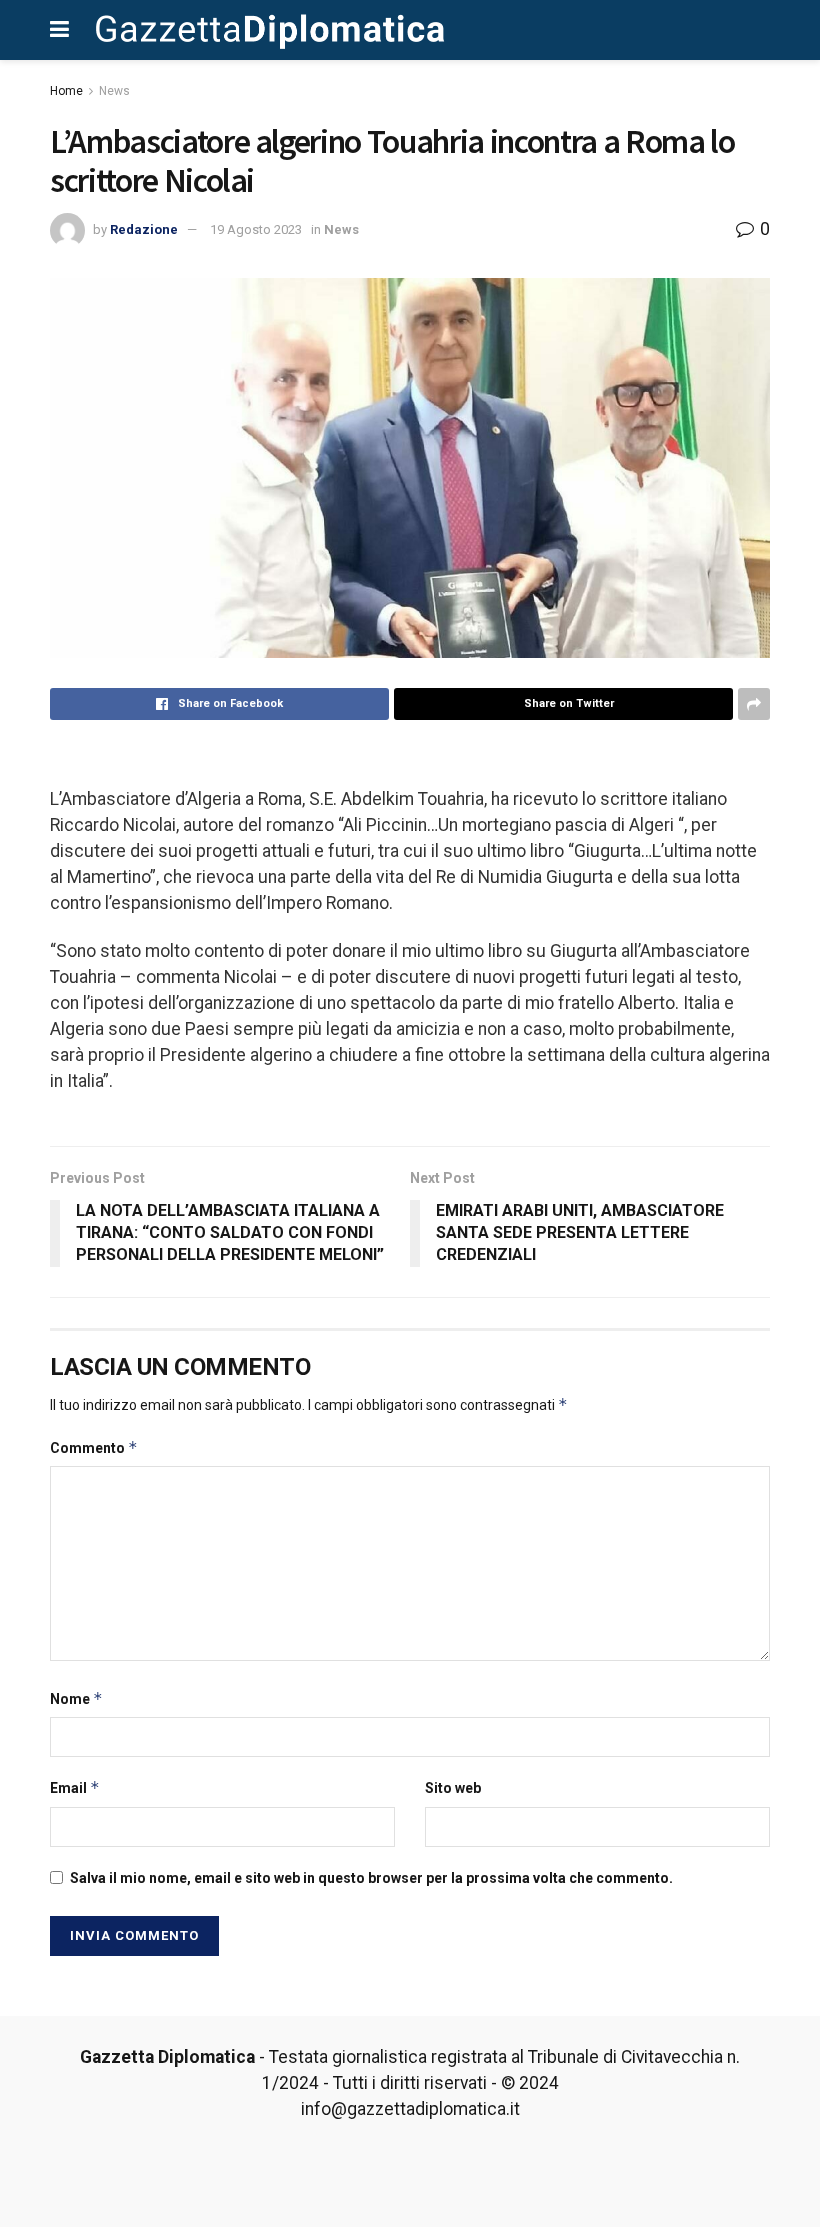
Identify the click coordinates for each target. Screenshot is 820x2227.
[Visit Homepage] (270, 30)
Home (66, 91)
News (114, 91)
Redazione (144, 229)
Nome (76, 1698)
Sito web (453, 1788)
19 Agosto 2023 (256, 229)
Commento (94, 1447)
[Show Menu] (59, 30)
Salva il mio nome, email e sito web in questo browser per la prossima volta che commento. (371, 1878)
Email (75, 1787)
